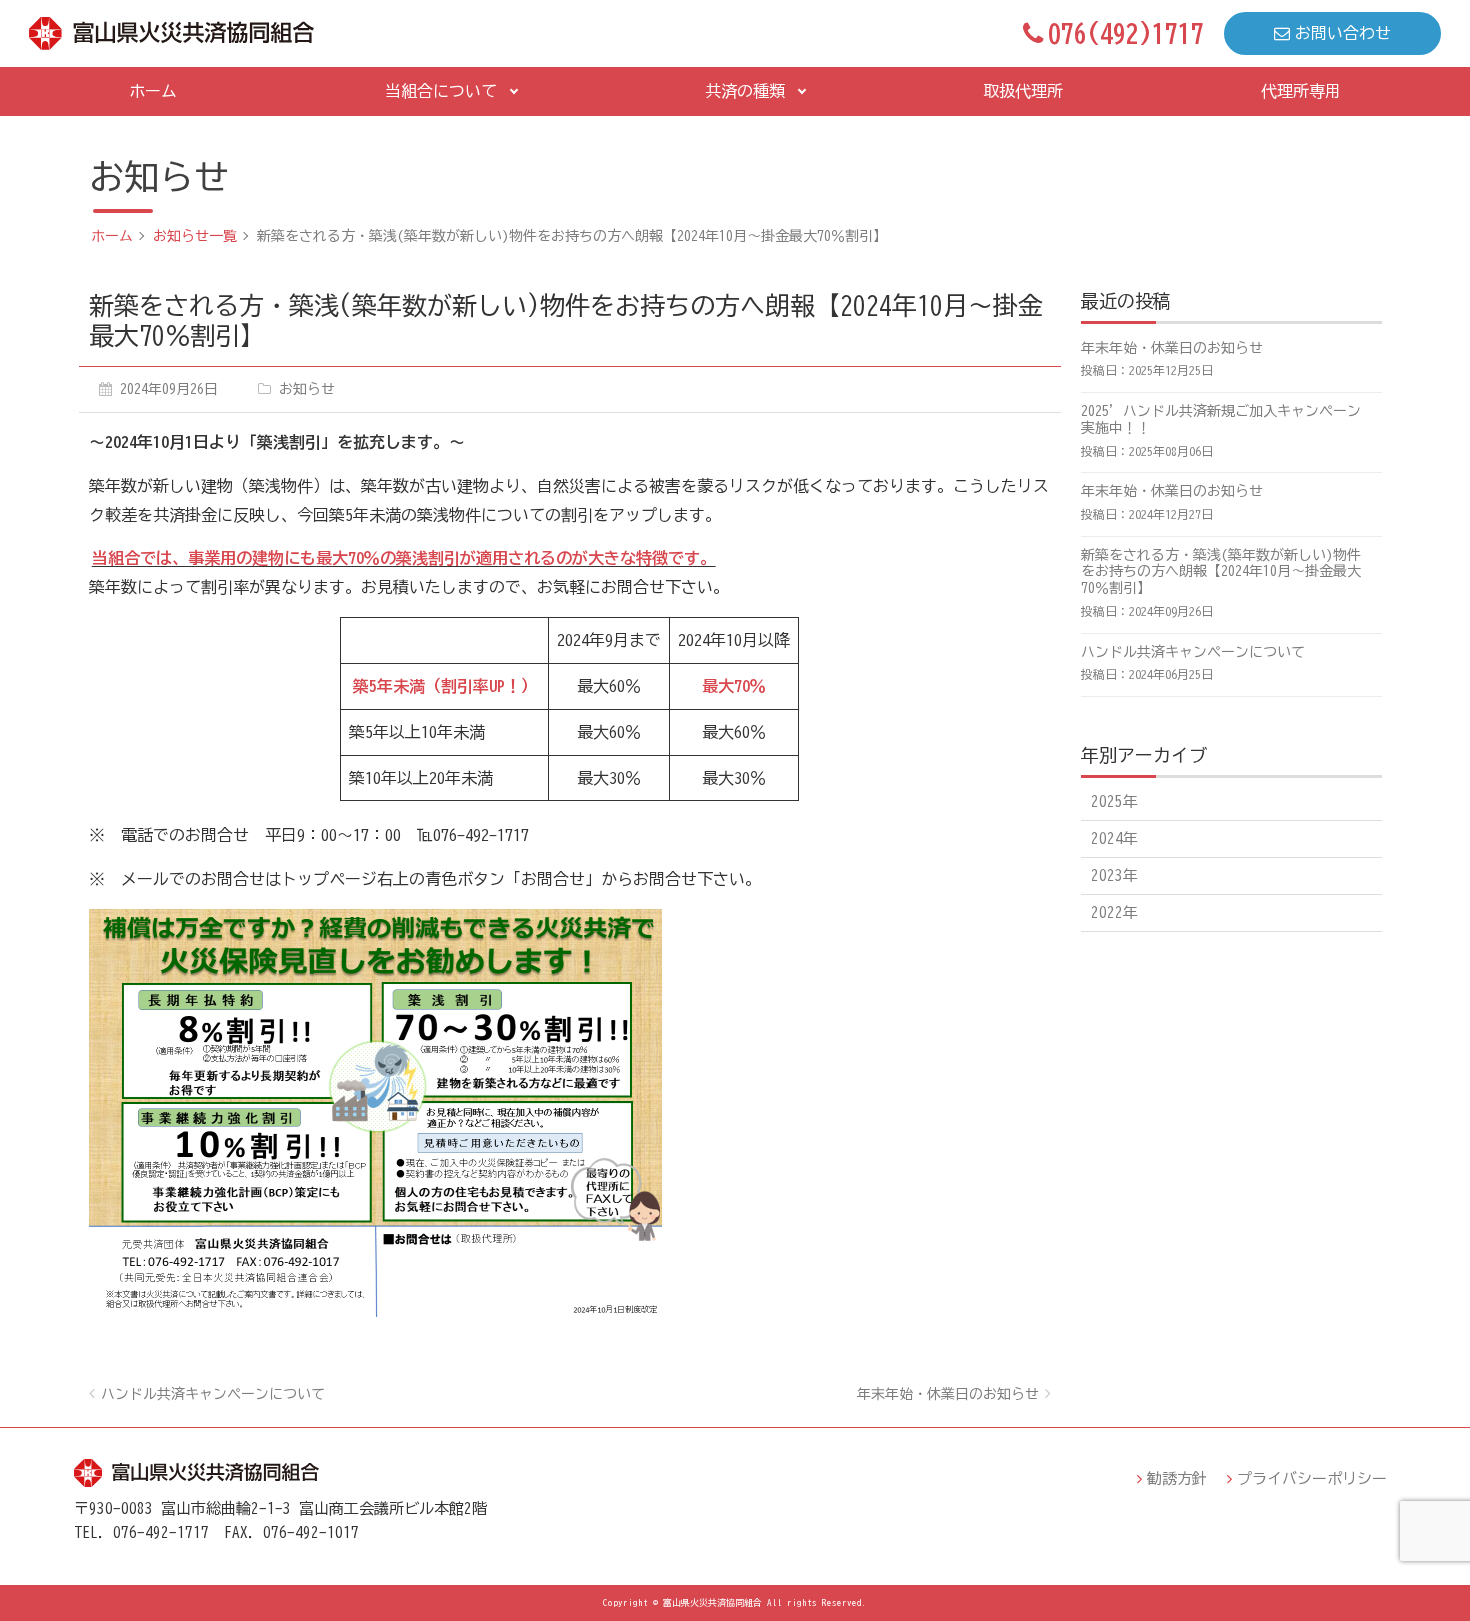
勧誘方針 (1177, 1478)
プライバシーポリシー (1312, 1478)
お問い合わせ (1343, 33)
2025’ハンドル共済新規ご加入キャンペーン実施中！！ (1221, 419)
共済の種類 (745, 91)
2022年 (1114, 912)
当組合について (441, 91)
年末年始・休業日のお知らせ (948, 1394)
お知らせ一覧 (195, 236)
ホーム (153, 91)
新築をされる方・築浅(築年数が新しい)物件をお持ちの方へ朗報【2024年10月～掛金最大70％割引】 (1221, 572)
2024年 (1114, 838)
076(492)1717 (1126, 33)
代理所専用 (1301, 91)
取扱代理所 (1023, 91)
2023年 (1114, 875)
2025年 (1114, 801)
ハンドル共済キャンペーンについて (213, 1394)
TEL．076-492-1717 (141, 1532)
